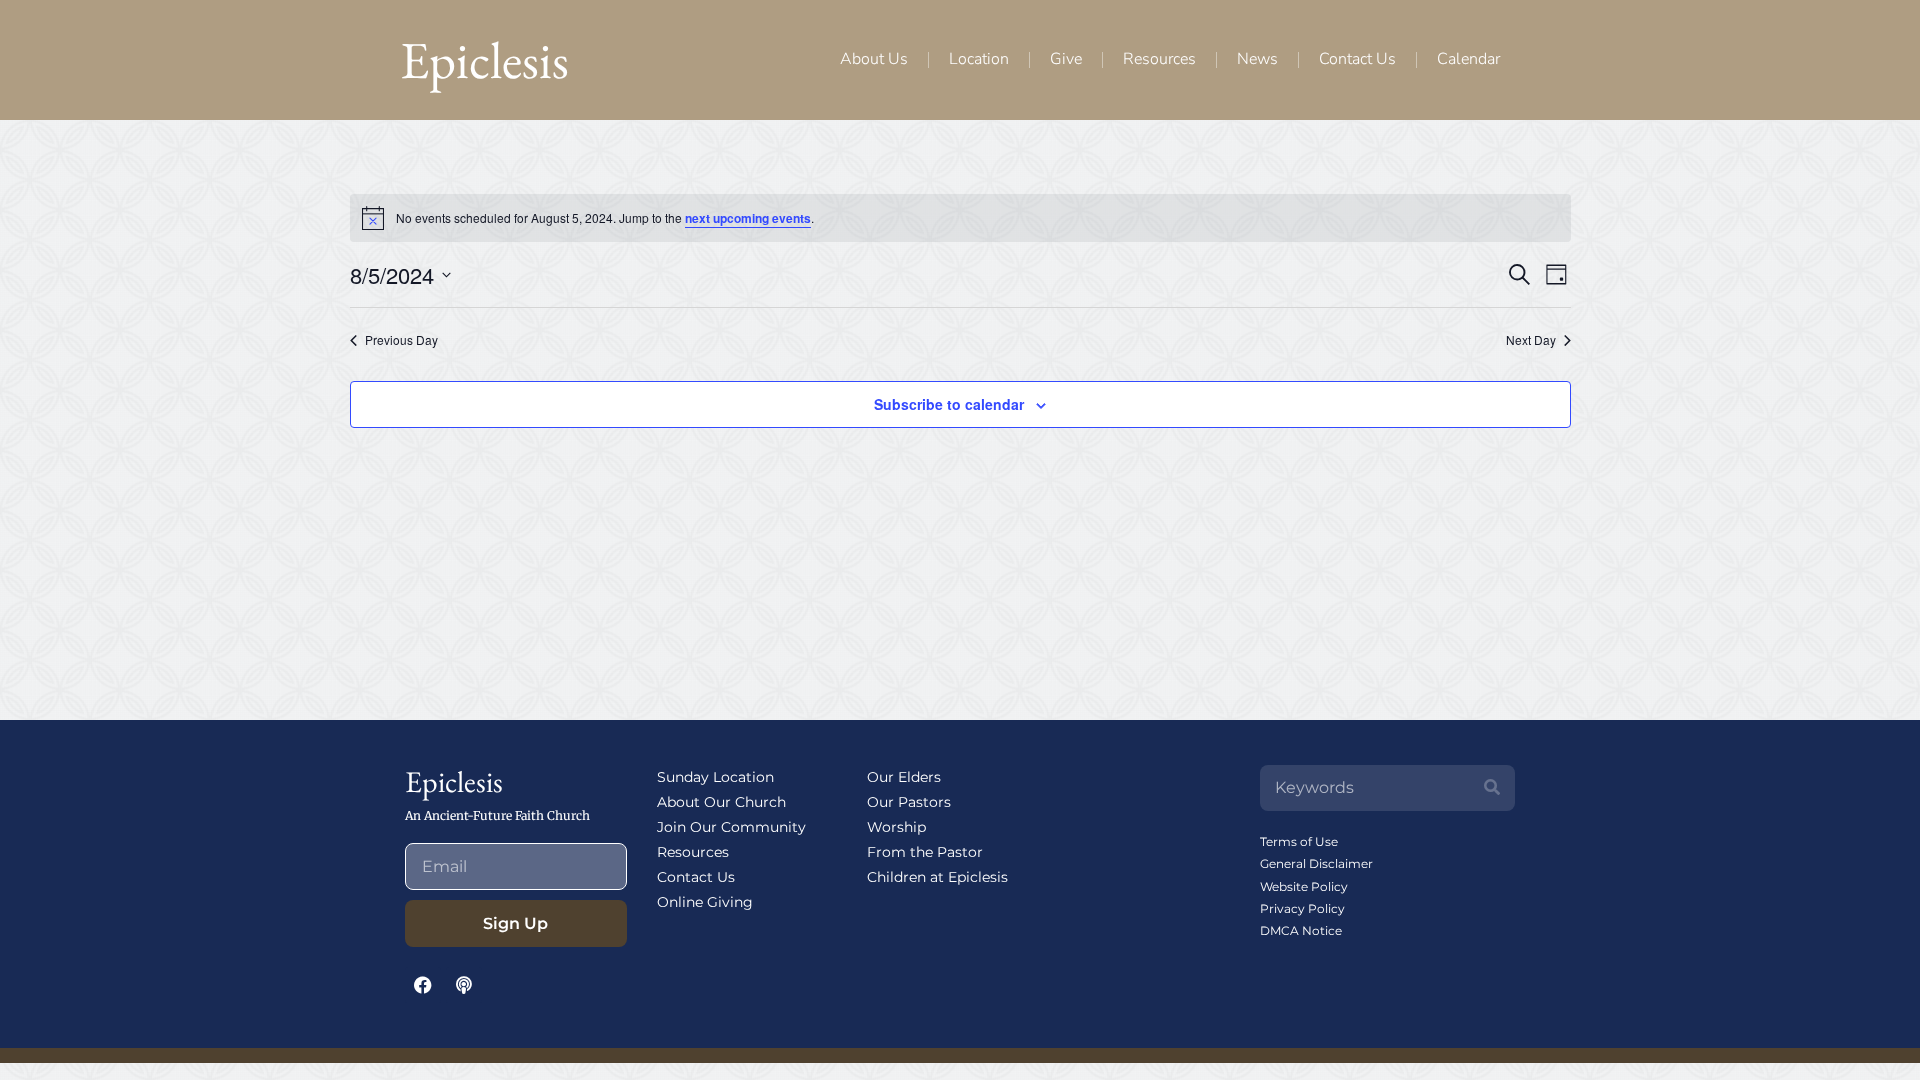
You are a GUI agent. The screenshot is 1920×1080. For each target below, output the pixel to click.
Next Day (1531, 340)
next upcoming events (748, 218)
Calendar (1468, 59)
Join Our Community (731, 827)
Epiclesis (484, 59)
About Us (874, 59)
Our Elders (904, 777)
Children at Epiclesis (937, 877)
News (1257, 59)
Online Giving (705, 902)
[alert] (960, 218)
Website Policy (1304, 886)
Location (979, 59)
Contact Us (1357, 59)
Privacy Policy (1302, 908)
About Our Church (721, 802)
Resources (1159, 59)
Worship (896, 827)
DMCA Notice (1301, 930)
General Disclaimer (1316, 863)
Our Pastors (909, 802)
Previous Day (401, 340)
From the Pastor (925, 852)
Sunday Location (715, 777)
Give (1066, 59)
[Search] (1492, 788)
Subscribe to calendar (949, 404)
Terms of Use (1299, 841)
